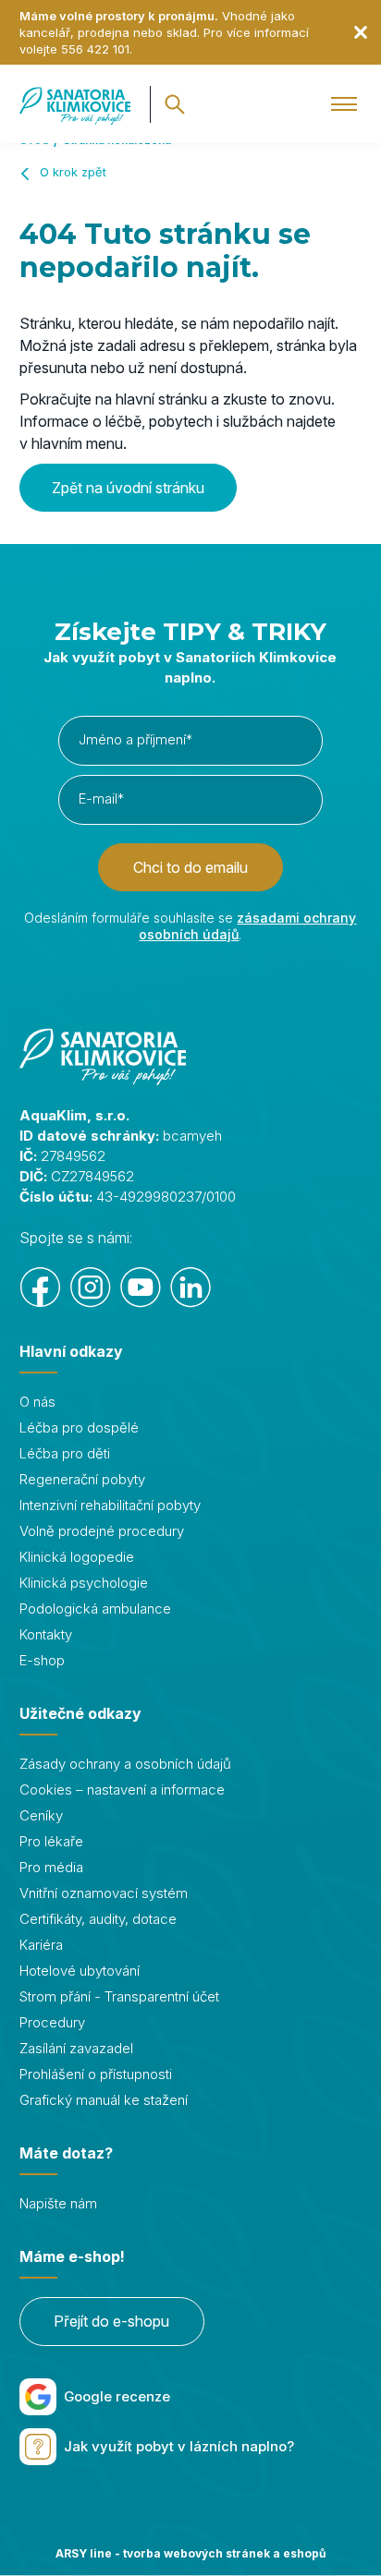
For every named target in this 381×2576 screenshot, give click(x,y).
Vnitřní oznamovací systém (104, 1893)
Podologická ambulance (95, 1608)
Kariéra (41, 1945)
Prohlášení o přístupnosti (96, 2074)
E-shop (42, 1660)
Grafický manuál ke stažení (104, 2100)
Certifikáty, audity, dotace (98, 1919)
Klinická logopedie (77, 1557)
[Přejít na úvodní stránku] (75, 104)
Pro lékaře (51, 1841)
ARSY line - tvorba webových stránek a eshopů (190, 2553)
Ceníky (41, 1815)
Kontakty (46, 1634)
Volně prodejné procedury (102, 1531)
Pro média (51, 1867)
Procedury (52, 2022)
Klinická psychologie (84, 1583)
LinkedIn (190, 1288)
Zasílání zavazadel (76, 2048)
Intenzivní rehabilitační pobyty (110, 1505)
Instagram (91, 1288)
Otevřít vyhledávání (175, 104)
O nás (37, 1402)
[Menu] (344, 104)
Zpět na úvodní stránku (128, 488)
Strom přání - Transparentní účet (119, 1996)
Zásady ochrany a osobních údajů (125, 1764)
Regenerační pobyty (82, 1479)
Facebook (41, 1288)
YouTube (141, 1288)
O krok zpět (73, 172)
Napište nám (58, 2203)
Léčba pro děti (65, 1453)
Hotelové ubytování (80, 1971)
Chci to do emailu (190, 867)
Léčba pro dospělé (79, 1427)
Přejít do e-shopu (111, 2321)
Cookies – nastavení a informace (122, 1790)
